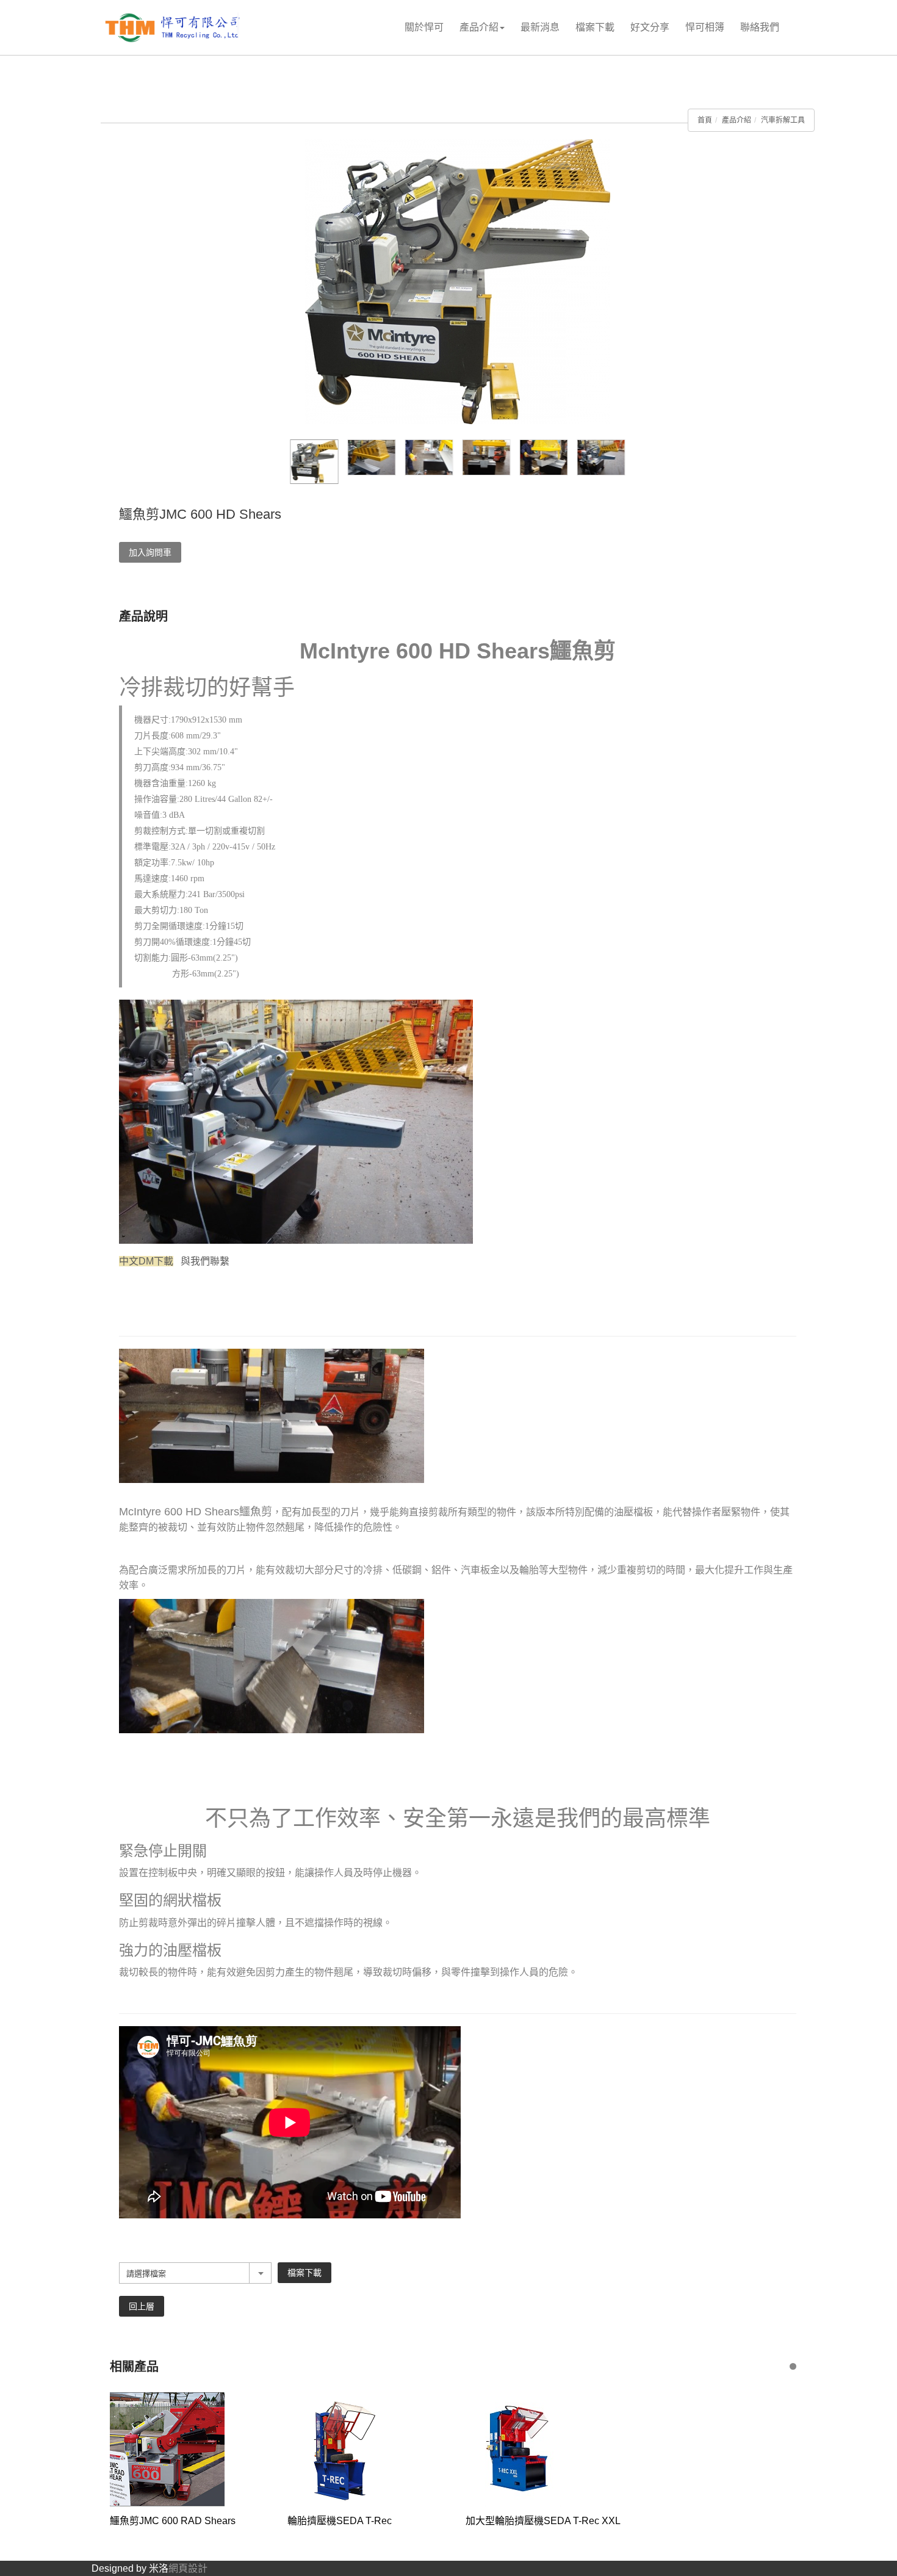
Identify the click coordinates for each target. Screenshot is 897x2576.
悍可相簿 (705, 27)
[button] (793, 2366)
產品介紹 (479, 27)
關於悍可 (424, 27)
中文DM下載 (146, 1261)
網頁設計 (188, 2568)
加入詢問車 (150, 552)
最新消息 (540, 27)
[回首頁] (174, 28)
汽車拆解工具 (783, 120)
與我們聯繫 (205, 1261)
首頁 (705, 120)
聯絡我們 (760, 27)
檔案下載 (595, 27)
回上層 (142, 2306)
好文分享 (650, 27)
